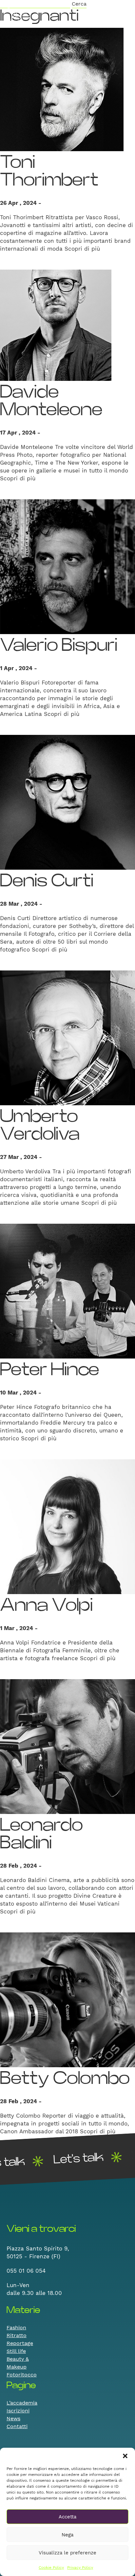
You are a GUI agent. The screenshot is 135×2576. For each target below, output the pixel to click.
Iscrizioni (18, 2411)
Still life (16, 2351)
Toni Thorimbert (49, 171)
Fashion (16, 2327)
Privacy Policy (80, 2567)
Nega (67, 2535)
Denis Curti (47, 881)
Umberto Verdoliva (40, 1125)
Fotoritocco (22, 2375)
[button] (125, 2456)
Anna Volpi (46, 1605)
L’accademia (22, 2403)
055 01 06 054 (26, 2271)
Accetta (67, 2517)
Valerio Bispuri (59, 645)
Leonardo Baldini (41, 1834)
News (13, 2418)
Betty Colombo (65, 2079)
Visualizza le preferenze (67, 2553)
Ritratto (17, 2335)
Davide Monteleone (51, 401)
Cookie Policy (51, 2567)
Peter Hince (50, 1370)
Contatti (17, 2426)
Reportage (20, 2343)
